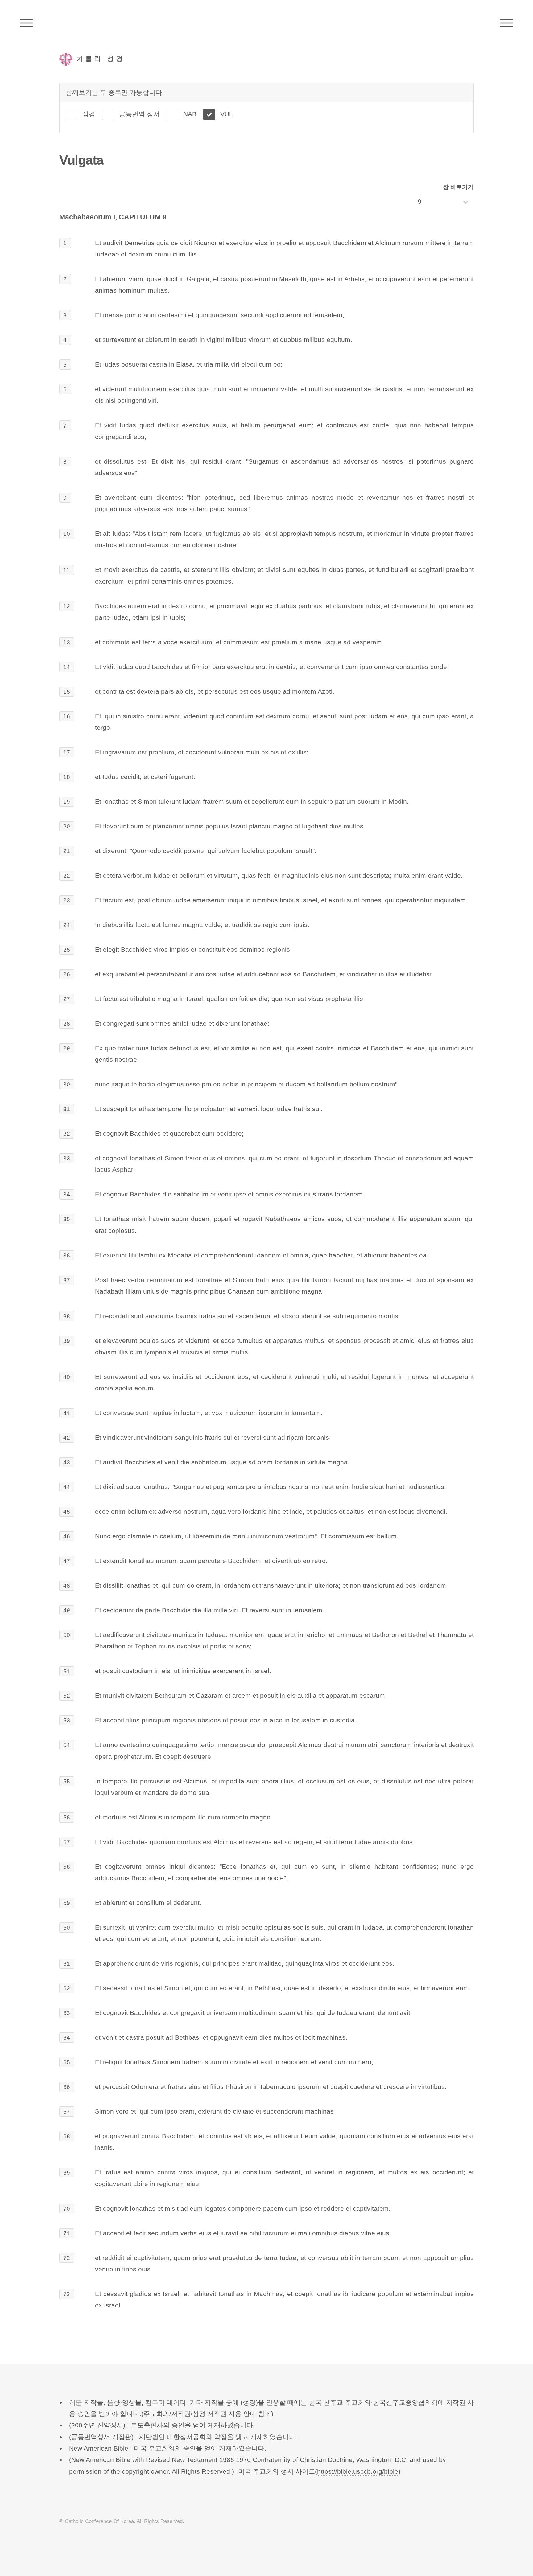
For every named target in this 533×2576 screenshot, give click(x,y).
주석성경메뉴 (26, 23)
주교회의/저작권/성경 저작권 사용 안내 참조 (207, 2414)
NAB (190, 114)
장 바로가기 (458, 187)
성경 (89, 114)
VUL (227, 114)
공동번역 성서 (139, 114)
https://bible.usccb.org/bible (358, 2471)
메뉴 (507, 23)
